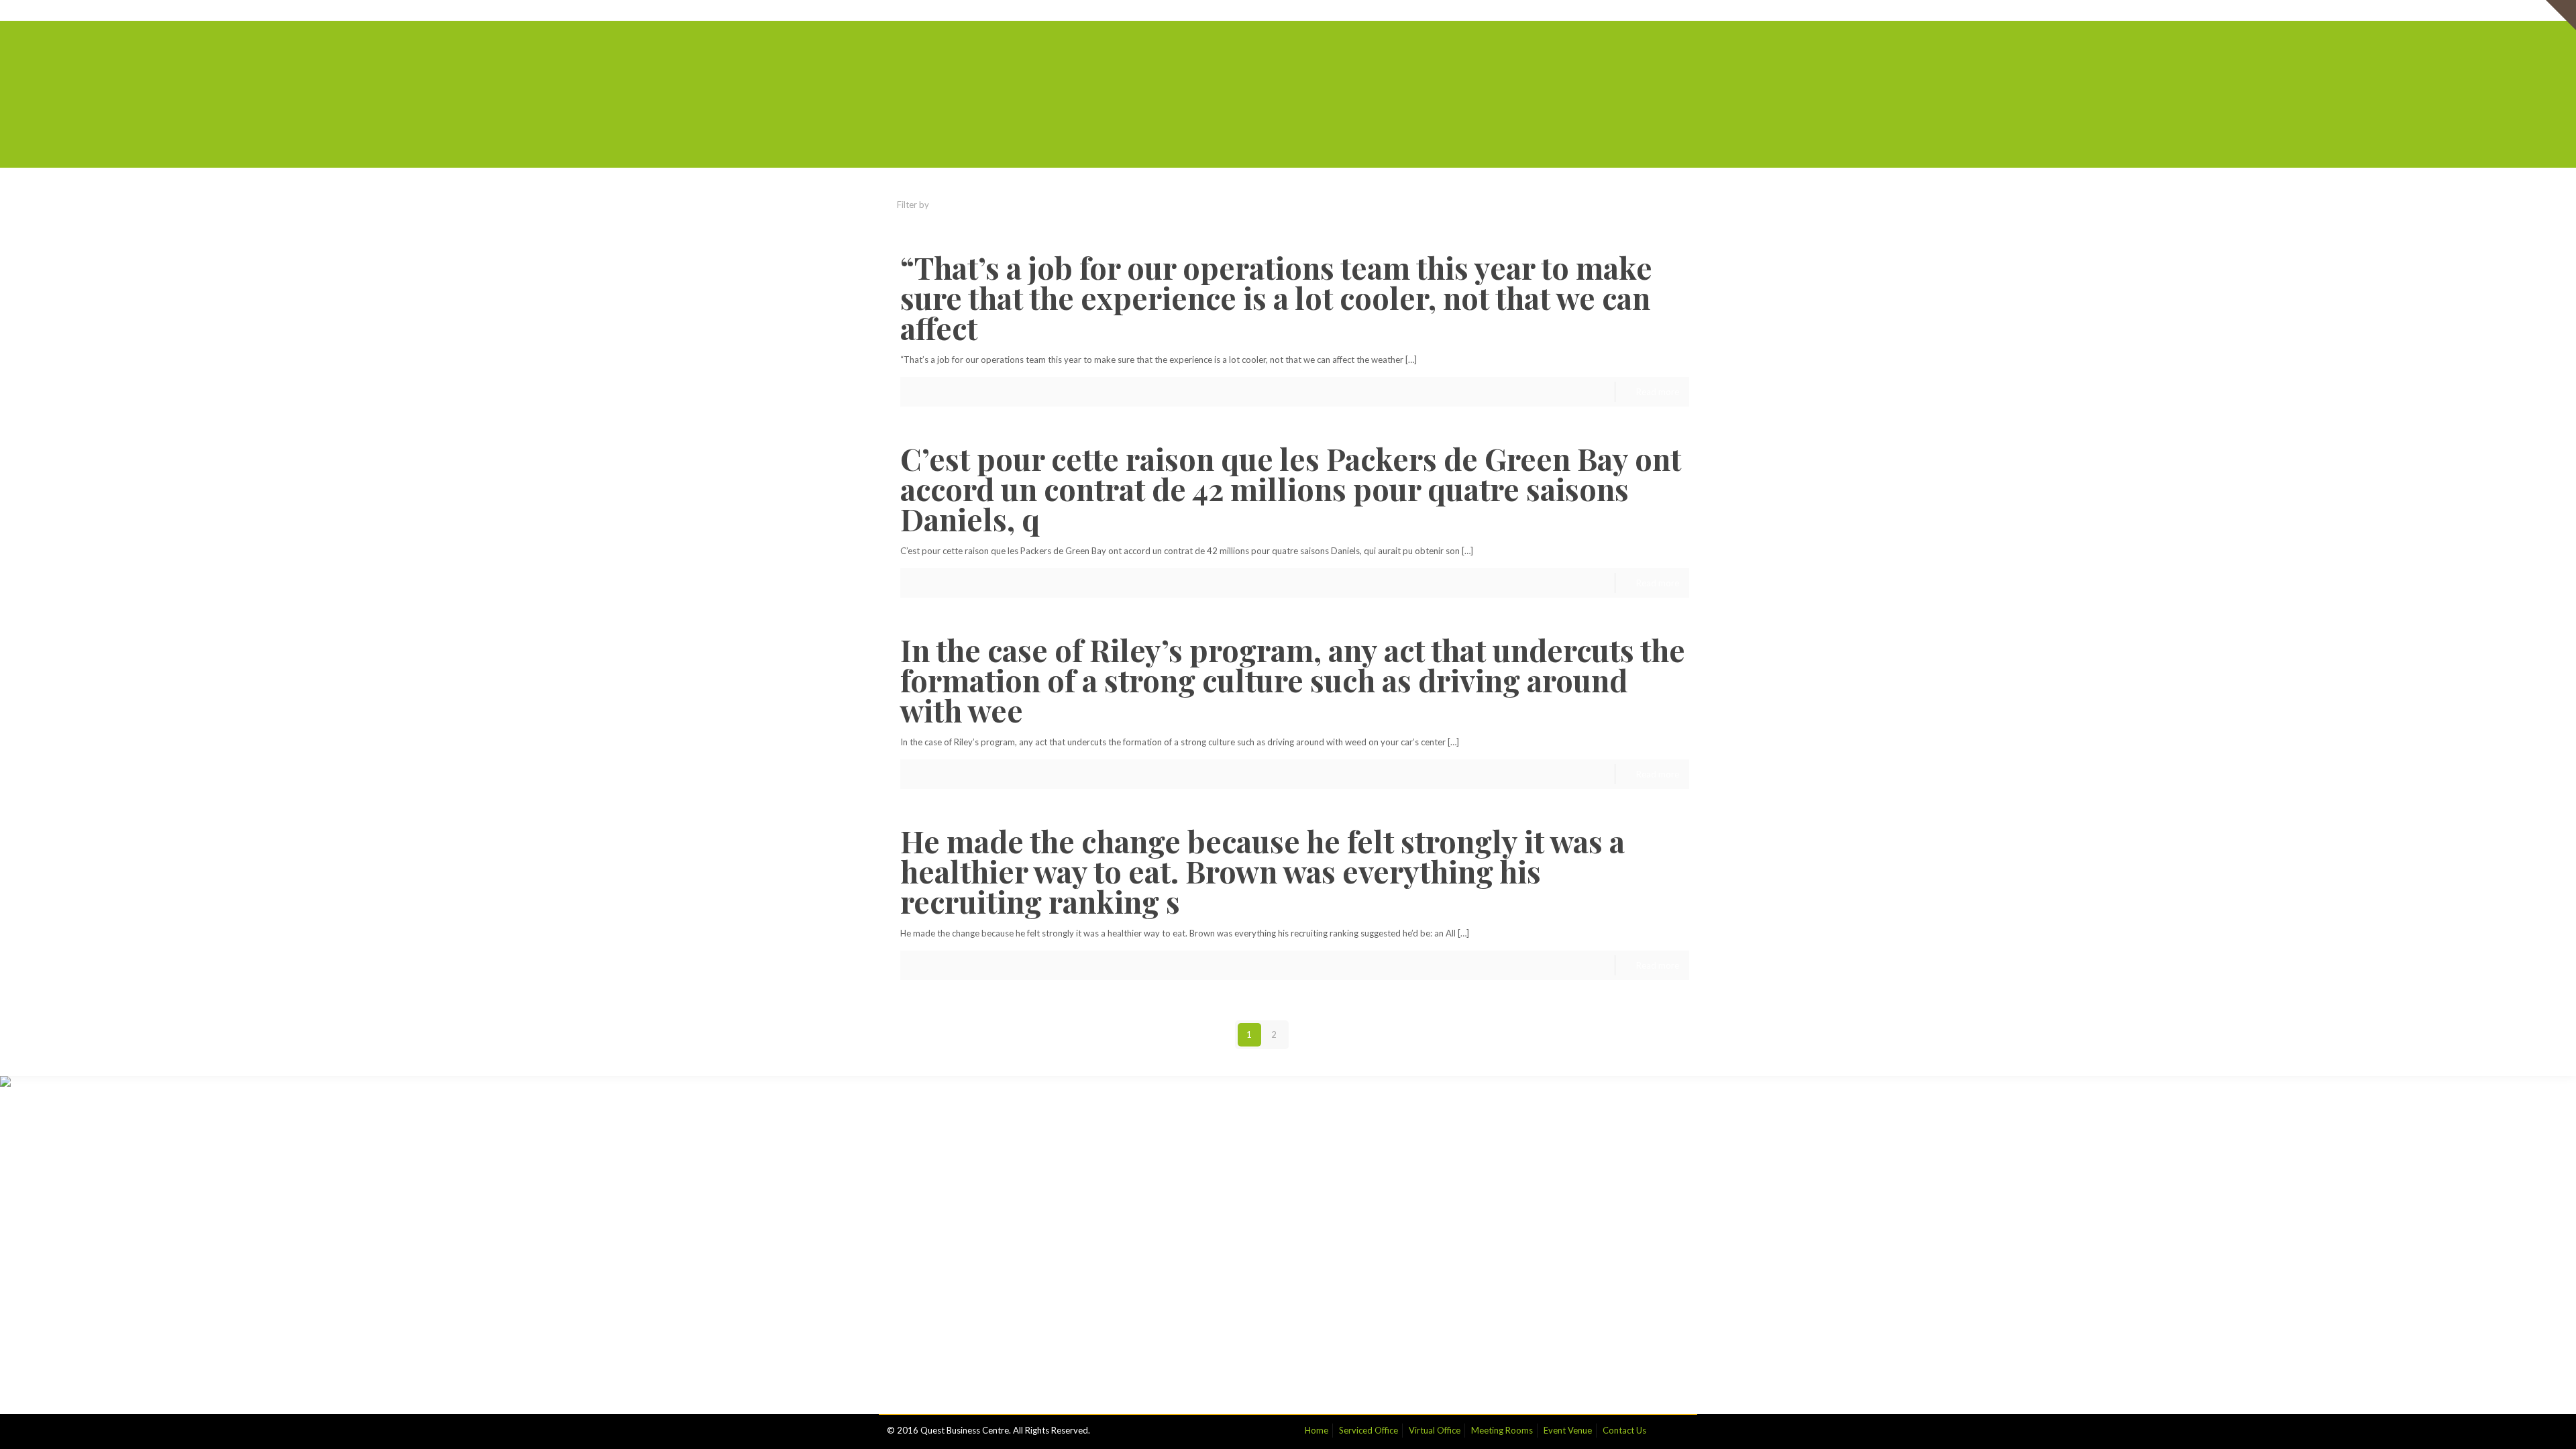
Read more (1658, 392)
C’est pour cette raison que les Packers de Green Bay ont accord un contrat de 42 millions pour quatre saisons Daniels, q (1291, 488)
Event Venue (1611, 10)
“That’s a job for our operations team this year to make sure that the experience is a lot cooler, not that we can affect (1276, 297)
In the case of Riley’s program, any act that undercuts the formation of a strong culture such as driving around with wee (1293, 680)
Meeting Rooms (1545, 10)
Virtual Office (1478, 10)
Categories (975, 205)
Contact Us (1667, 10)
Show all (1663, 205)
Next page (1329, 1034)
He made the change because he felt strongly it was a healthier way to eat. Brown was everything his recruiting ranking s (1263, 871)
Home (1359, 10)
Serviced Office (1411, 10)
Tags (1044, 205)
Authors (1105, 205)
